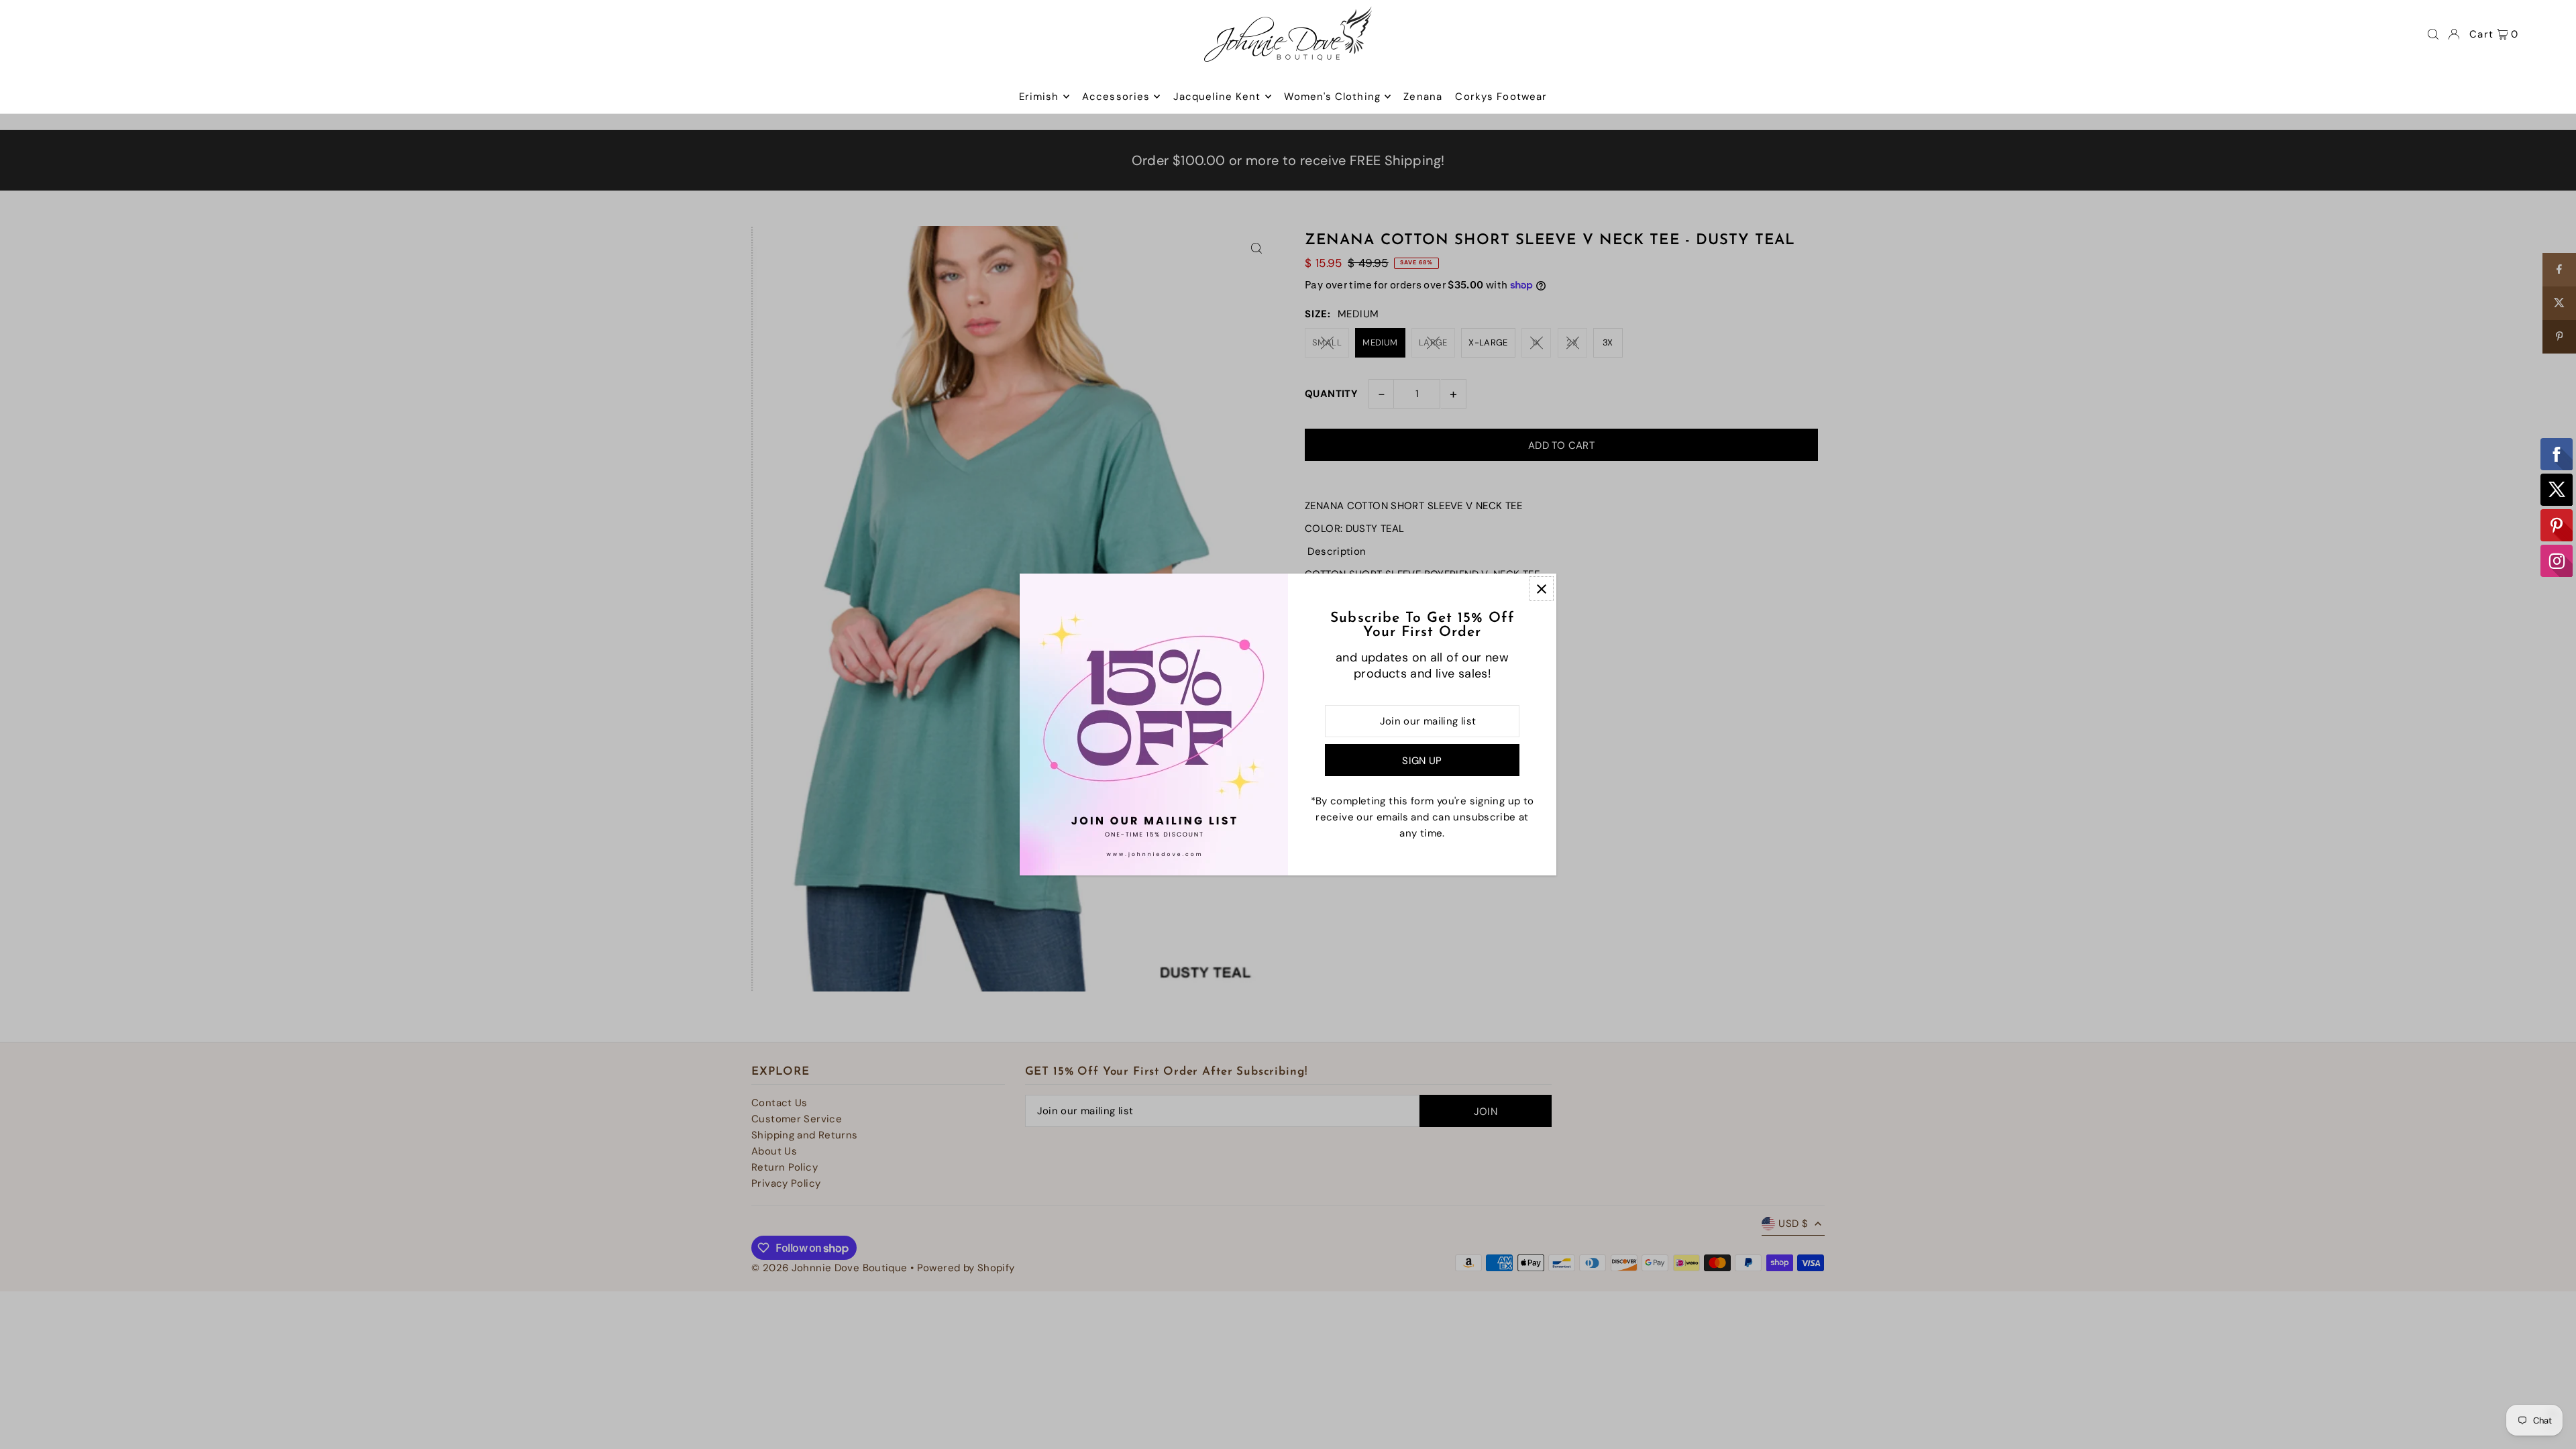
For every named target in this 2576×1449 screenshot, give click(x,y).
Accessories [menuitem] (1116, 97)
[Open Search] (2433, 34)
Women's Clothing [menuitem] (1332, 97)
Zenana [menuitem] (1423, 97)
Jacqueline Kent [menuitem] (1217, 97)
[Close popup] (1541, 589)
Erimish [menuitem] (1039, 97)
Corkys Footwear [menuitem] (1501, 97)
